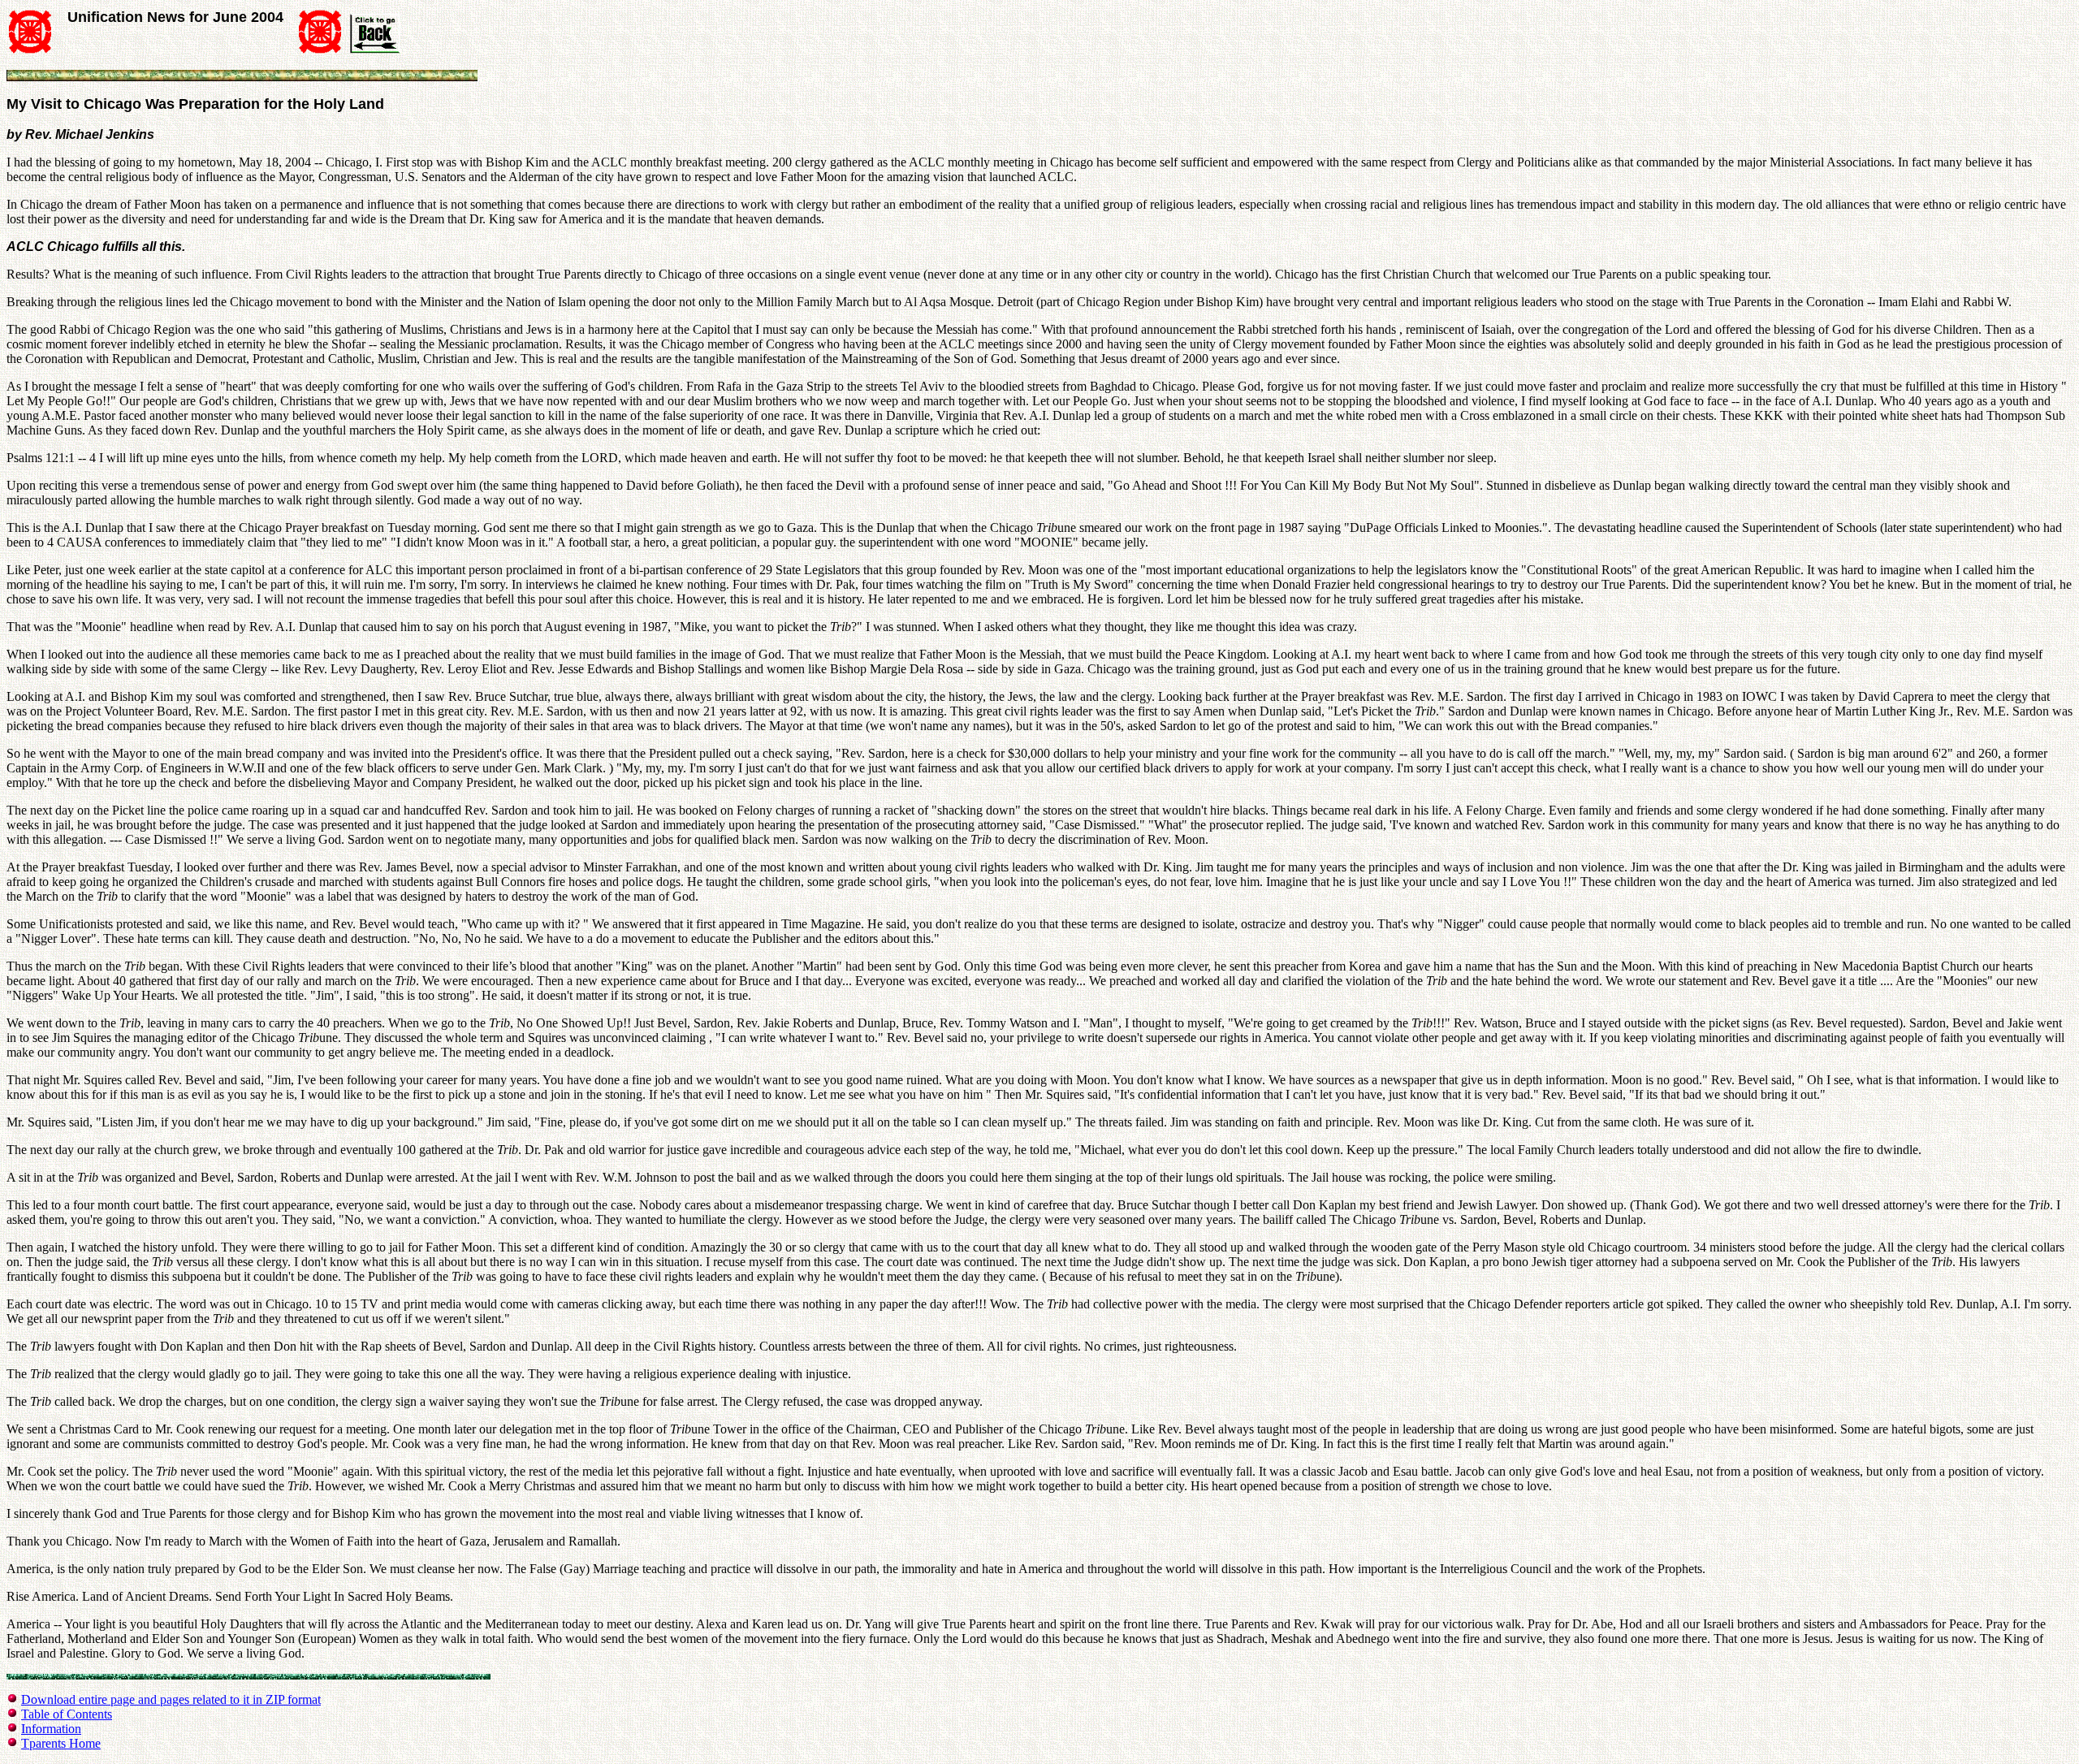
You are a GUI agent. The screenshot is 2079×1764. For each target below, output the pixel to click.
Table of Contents (67, 1714)
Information (51, 1729)
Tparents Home (61, 1743)
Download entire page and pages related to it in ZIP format (171, 1699)
